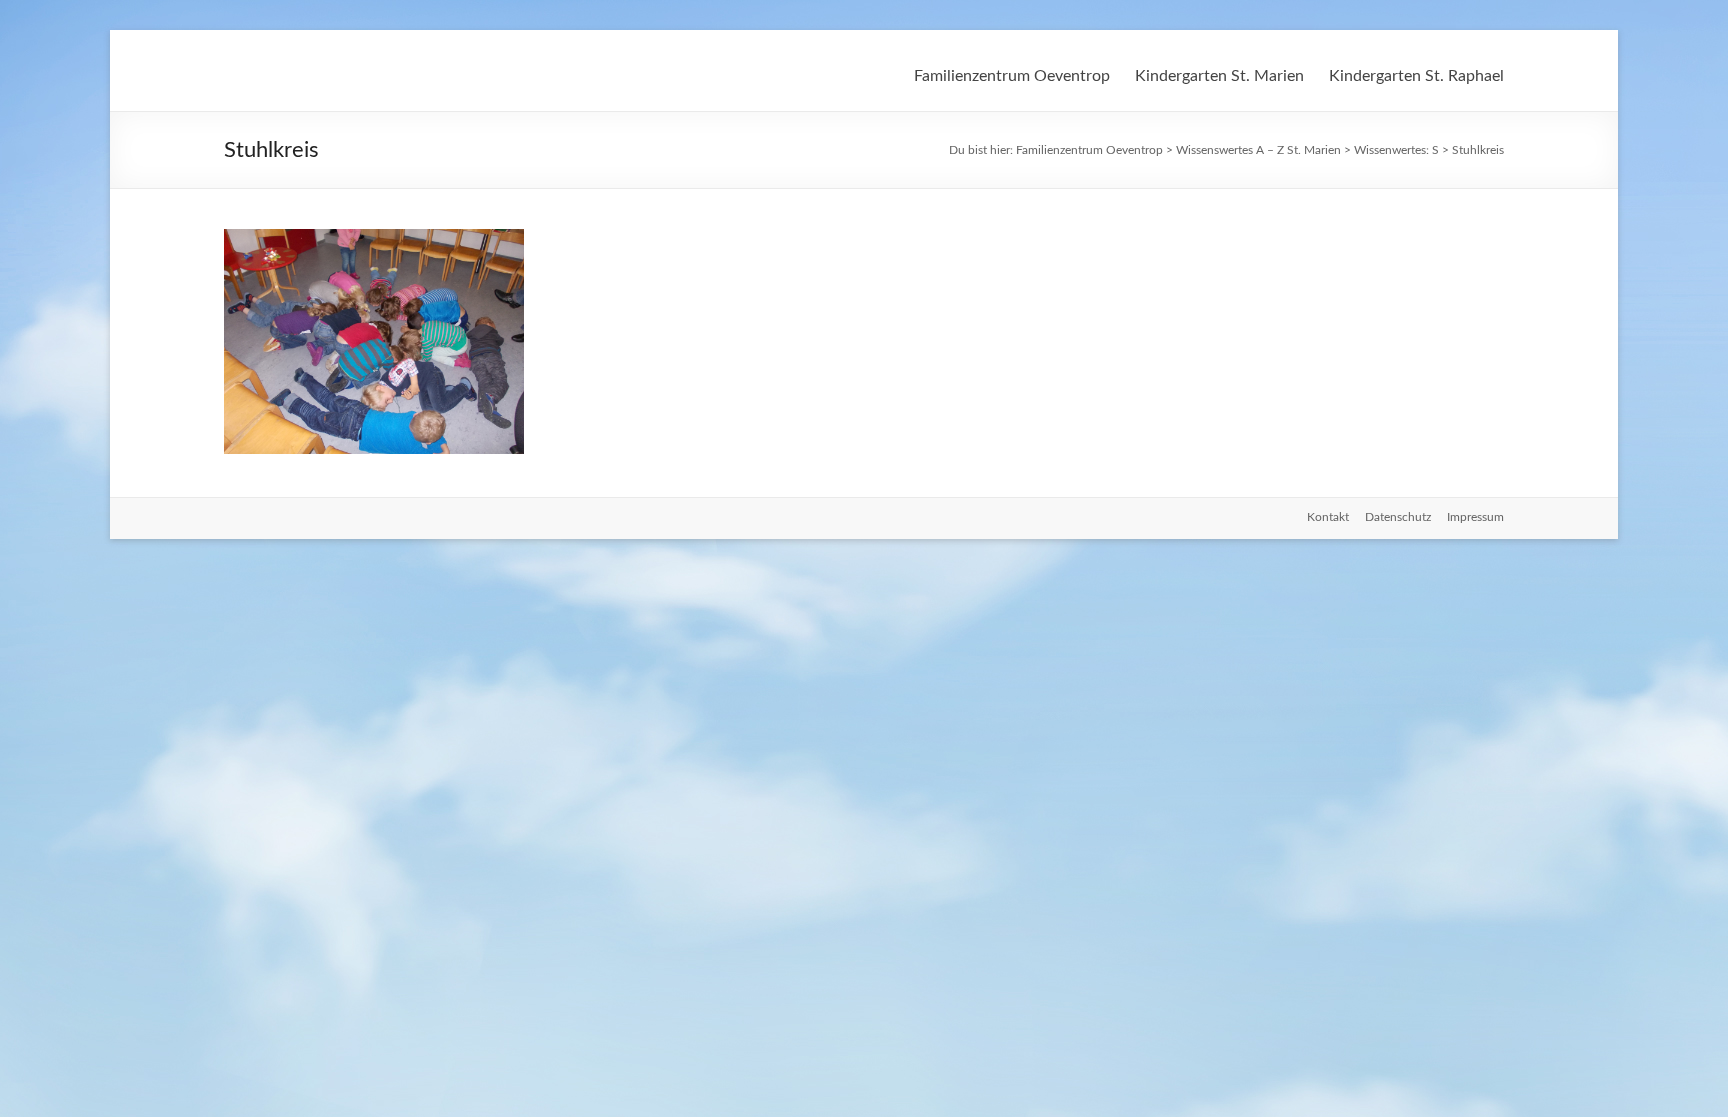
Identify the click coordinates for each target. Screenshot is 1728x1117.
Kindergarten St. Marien (1219, 76)
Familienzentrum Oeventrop (1012, 76)
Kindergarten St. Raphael (1416, 76)
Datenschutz (1398, 517)
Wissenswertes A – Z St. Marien (1258, 150)
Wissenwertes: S (1396, 150)
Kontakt (1328, 517)
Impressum (1475, 517)
